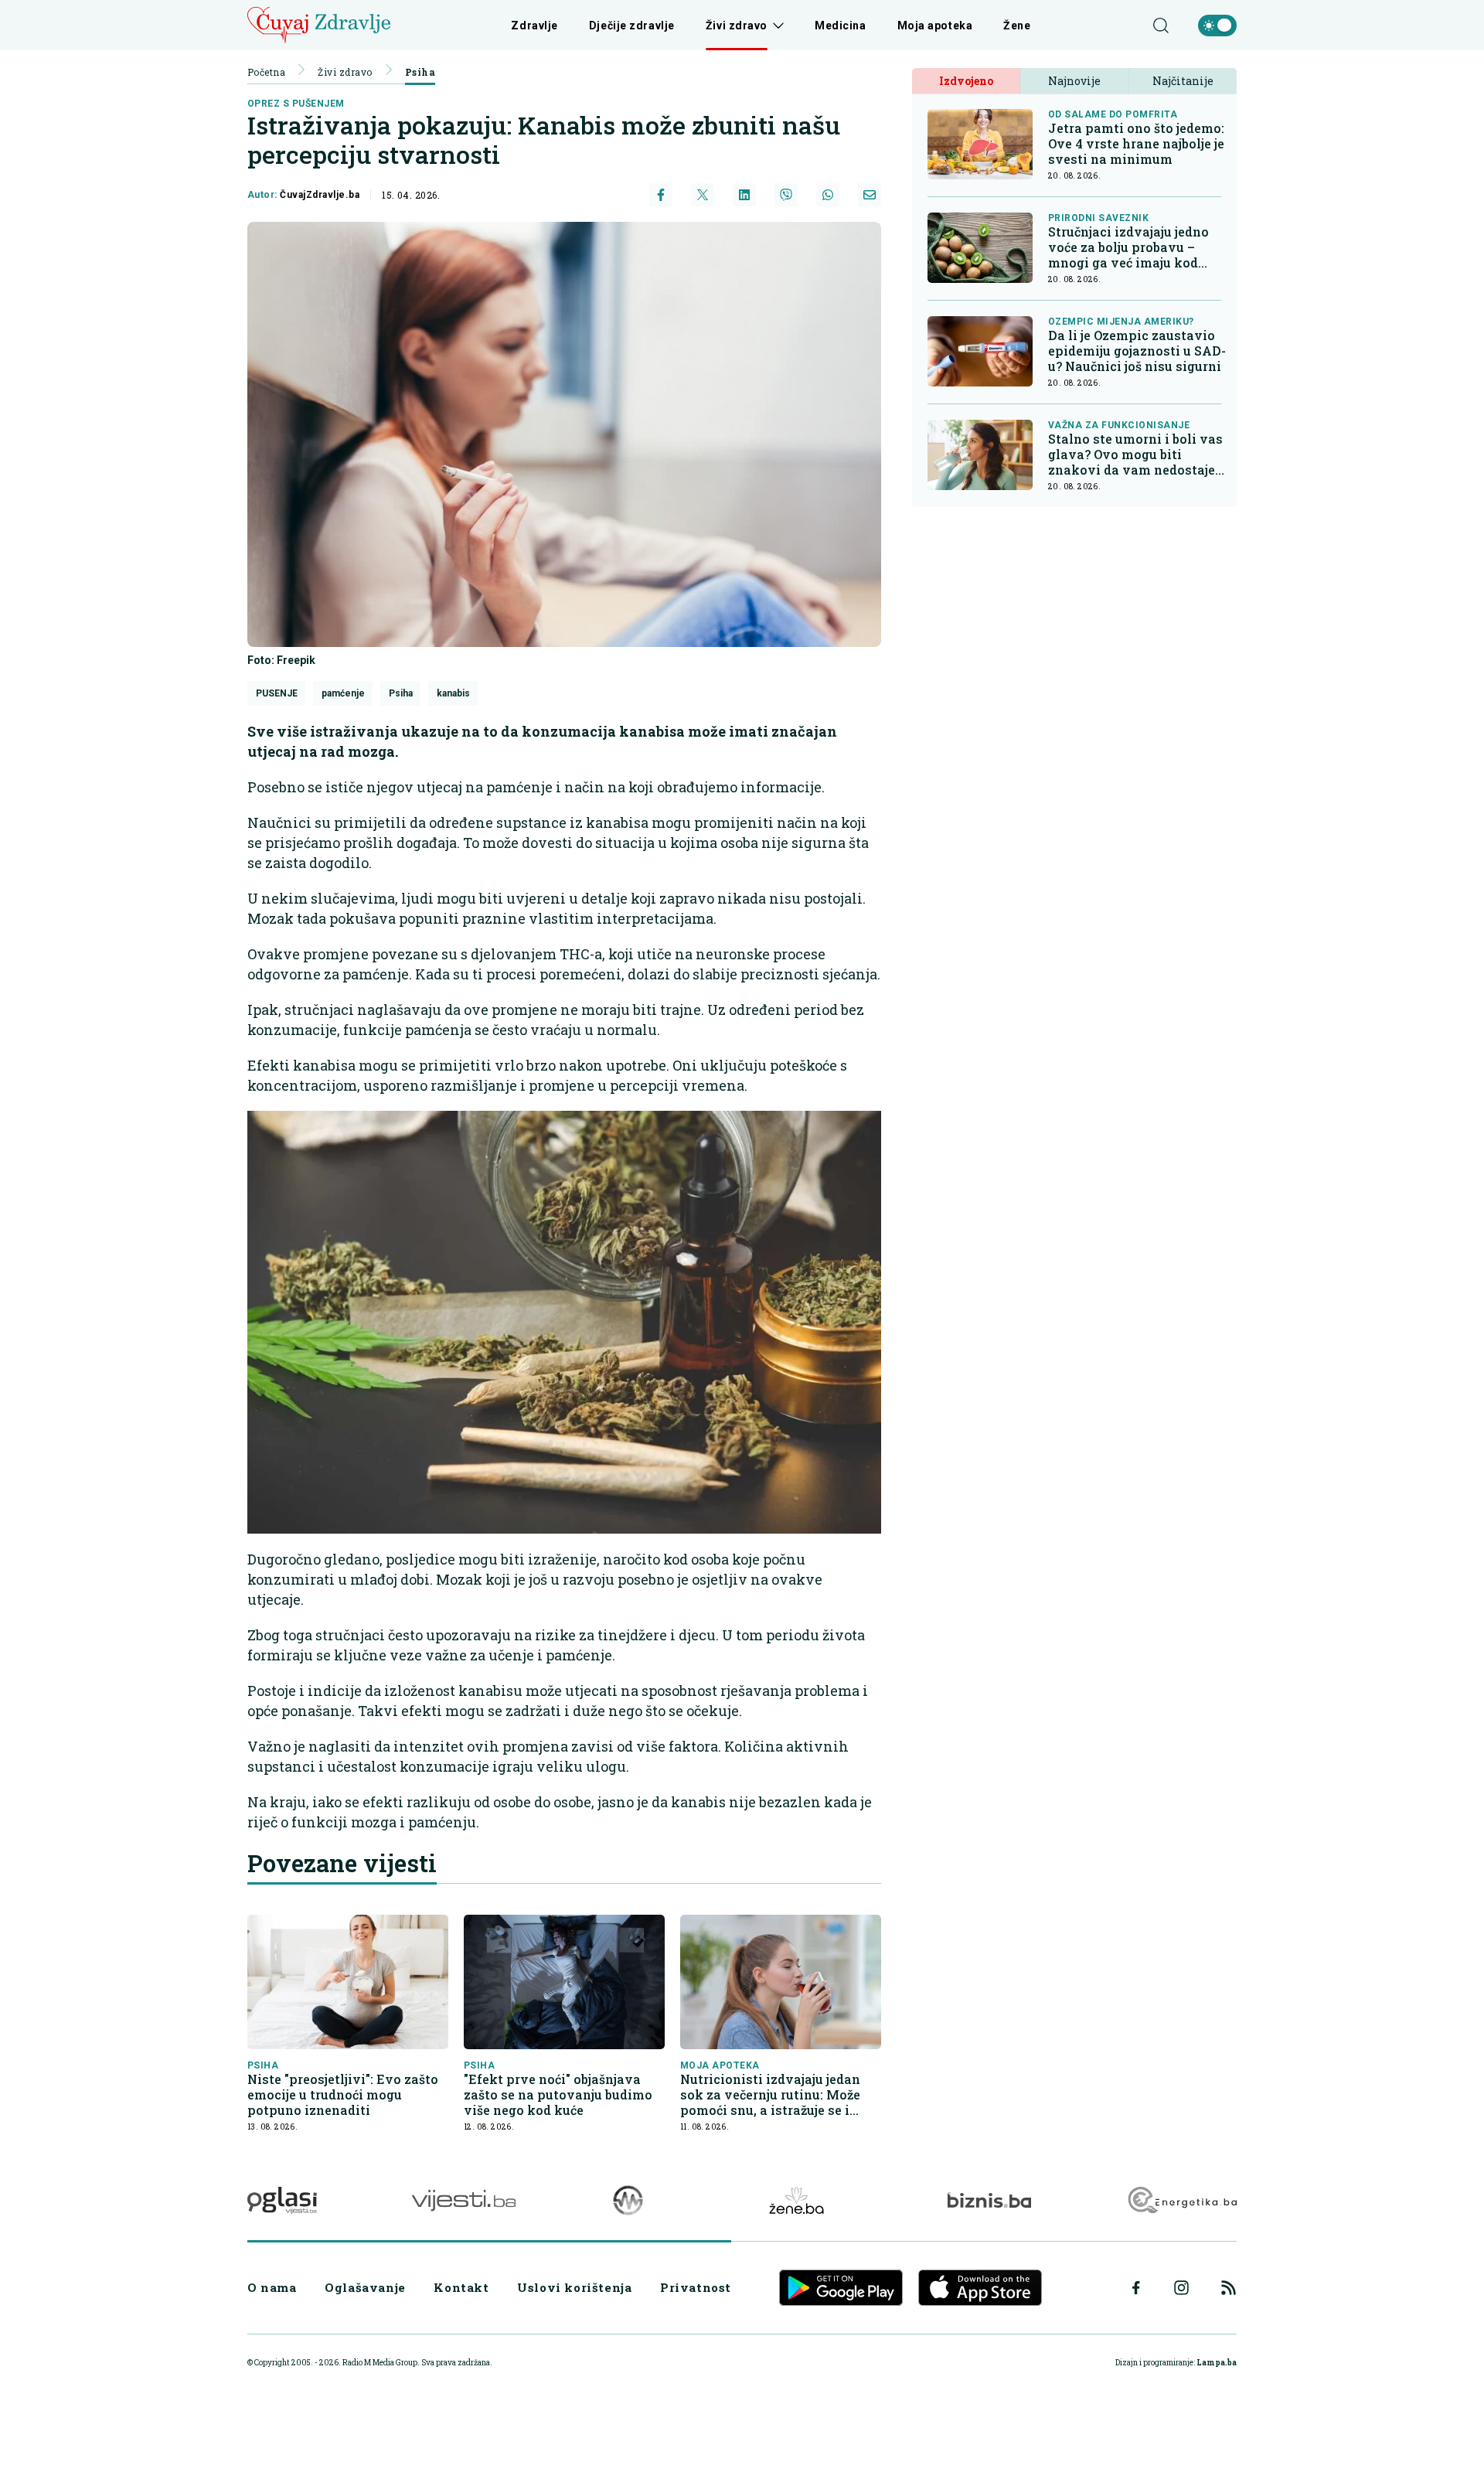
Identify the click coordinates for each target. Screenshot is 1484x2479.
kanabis (453, 693)
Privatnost (696, 2287)
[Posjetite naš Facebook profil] (1136, 2288)
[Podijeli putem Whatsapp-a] (828, 195)
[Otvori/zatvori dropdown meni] (776, 26)
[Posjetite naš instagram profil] (1181, 2288)
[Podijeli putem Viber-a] (786, 195)
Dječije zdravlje (632, 26)
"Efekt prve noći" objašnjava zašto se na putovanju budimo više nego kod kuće (558, 2095)
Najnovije (1074, 81)
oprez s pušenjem (296, 104)
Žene (1017, 26)
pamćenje (343, 693)
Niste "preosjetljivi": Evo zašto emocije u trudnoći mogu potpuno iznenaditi (343, 2095)
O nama (272, 2287)
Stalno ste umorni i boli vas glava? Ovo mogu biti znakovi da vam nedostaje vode (1135, 455)
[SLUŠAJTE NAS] (628, 2200)
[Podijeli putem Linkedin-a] (744, 195)
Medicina (840, 26)
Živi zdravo (737, 26)
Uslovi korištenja (574, 2287)
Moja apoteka (935, 26)
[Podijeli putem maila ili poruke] (870, 195)
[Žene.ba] (796, 2200)
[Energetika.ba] (1181, 2200)
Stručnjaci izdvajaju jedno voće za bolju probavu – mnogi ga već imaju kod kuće (1128, 247)
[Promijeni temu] (1217, 26)
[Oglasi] (282, 2200)
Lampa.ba (1217, 2363)
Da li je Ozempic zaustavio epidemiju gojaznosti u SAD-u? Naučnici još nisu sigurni (1137, 351)
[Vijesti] (463, 2200)
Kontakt (461, 2287)
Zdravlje (534, 26)
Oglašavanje (365, 2287)
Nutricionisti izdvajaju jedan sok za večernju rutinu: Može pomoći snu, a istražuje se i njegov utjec (770, 2095)
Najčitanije (1183, 81)
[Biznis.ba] (989, 2200)
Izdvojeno (966, 81)
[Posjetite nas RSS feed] (1229, 2288)
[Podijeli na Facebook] (661, 195)
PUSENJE (277, 693)
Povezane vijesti (342, 1863)
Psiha (420, 72)
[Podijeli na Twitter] (703, 195)
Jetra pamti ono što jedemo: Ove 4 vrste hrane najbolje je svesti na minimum (1136, 144)
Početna (266, 72)
